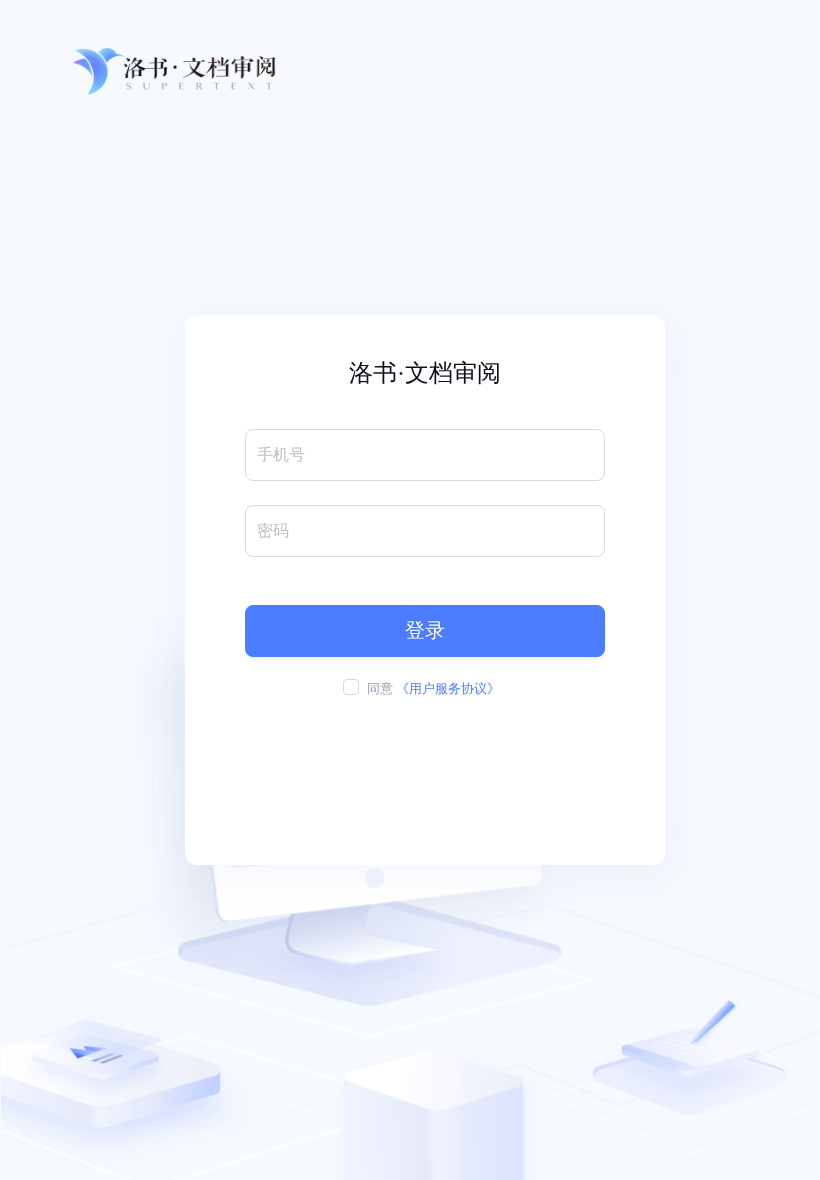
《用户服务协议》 (448, 688)
